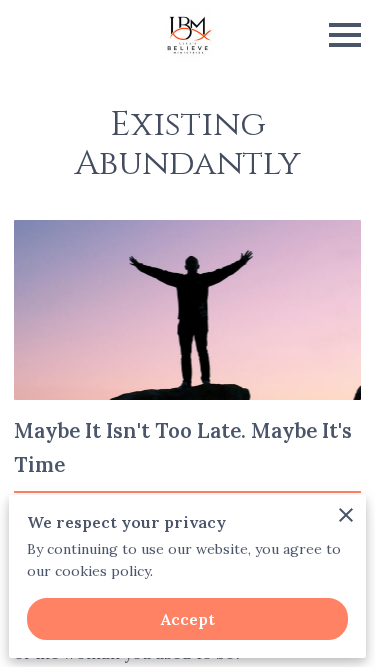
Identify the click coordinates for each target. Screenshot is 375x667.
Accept (188, 619)
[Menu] (345, 35)
